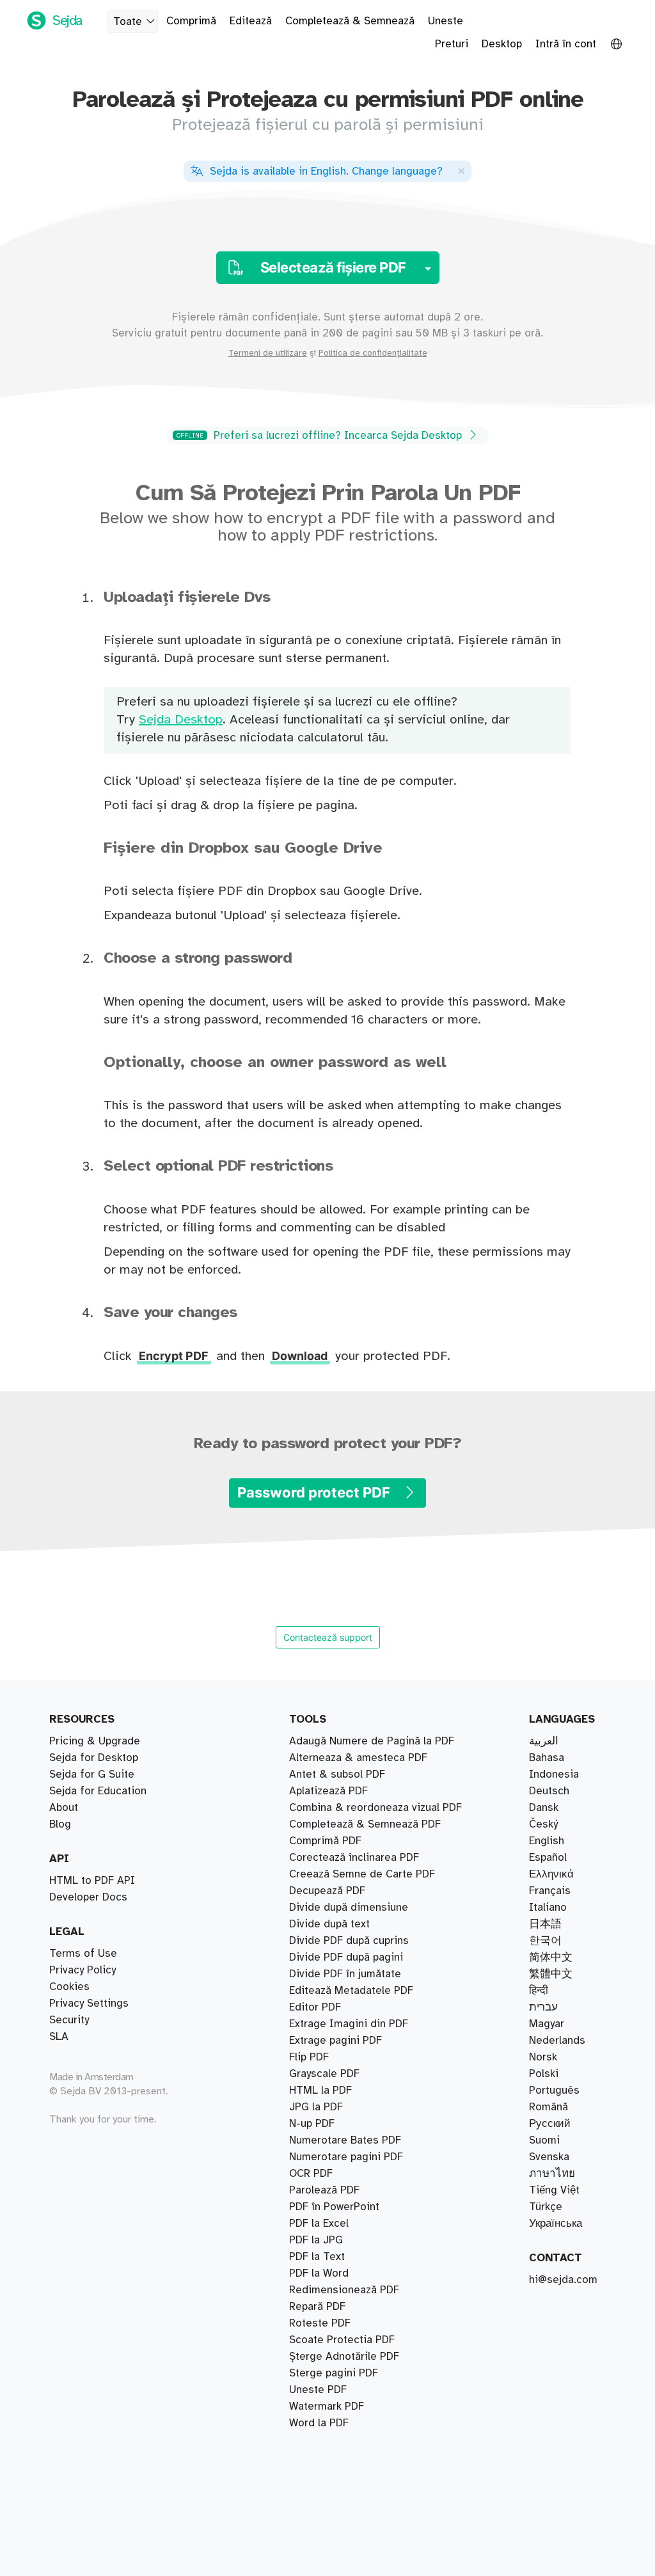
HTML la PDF (320, 2090)
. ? (326, 171)
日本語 (545, 1924)
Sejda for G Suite (92, 1774)
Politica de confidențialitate (373, 353)
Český (543, 1824)
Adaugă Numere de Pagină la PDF (372, 1741)
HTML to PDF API (92, 1881)
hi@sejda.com (563, 2280)
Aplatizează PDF (328, 1791)
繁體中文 (551, 1974)
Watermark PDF (327, 2406)
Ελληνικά (551, 1874)
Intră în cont (566, 44)
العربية (544, 1741)
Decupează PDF (327, 1891)
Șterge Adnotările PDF (344, 2357)
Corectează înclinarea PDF (354, 1858)
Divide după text (329, 1924)
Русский (550, 2124)
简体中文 (551, 1957)
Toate (128, 22)
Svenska (549, 2157)
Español (548, 1858)
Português (554, 2090)
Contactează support (328, 1637)
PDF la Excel (319, 2224)
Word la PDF (319, 2423)
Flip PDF (309, 2057)
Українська (556, 2224)
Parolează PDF (324, 2190)
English (547, 1841)
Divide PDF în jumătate (345, 1974)
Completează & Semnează (350, 21)
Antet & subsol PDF (337, 1774)
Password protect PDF (315, 1492)
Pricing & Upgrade (95, 1741)
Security (69, 2020)
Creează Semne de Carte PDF (362, 1874)
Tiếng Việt (554, 2190)
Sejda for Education (98, 1791)
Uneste (446, 21)
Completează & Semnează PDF (365, 1824)
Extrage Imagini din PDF (349, 2024)
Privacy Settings (89, 2003)
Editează (251, 21)
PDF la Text (317, 2257)
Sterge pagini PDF (334, 2373)
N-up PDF (312, 2124)
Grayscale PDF (324, 2074)
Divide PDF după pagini (346, 1957)
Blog (60, 1824)
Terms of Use (83, 1954)
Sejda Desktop (181, 720)
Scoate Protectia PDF (342, 2340)
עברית (543, 2007)
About (64, 1808)
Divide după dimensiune (349, 1908)
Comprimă (191, 21)
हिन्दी (539, 1991)
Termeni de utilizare (268, 353)
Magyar (547, 2024)
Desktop (502, 44)
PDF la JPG (316, 2240)
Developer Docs (88, 1897)
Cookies (69, 1987)
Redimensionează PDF (344, 2290)
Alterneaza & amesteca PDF (358, 1758)
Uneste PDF (318, 2390)
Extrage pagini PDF (335, 2041)
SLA (59, 2037)
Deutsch (549, 1791)
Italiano (548, 1908)
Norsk (543, 2057)
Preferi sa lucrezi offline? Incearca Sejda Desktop (321, 436)
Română (548, 2107)
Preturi (452, 44)
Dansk (544, 1808)
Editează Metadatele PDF (351, 1991)
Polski (544, 2074)
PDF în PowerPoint (334, 2207)
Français (550, 1891)
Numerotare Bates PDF (345, 2140)
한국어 (545, 1941)
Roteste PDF (320, 2323)
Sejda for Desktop (94, 1758)
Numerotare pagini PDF (346, 2157)
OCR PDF (311, 2174)
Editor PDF (315, 2007)
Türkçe (546, 2207)
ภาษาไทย (552, 2174)
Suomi (544, 2140)
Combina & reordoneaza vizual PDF (375, 1808)
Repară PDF (317, 2307)
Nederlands (557, 2041)
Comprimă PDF (325, 1841)
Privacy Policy (83, 1970)
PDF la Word (319, 2273)
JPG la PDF (316, 2107)
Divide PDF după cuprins (349, 1941)
